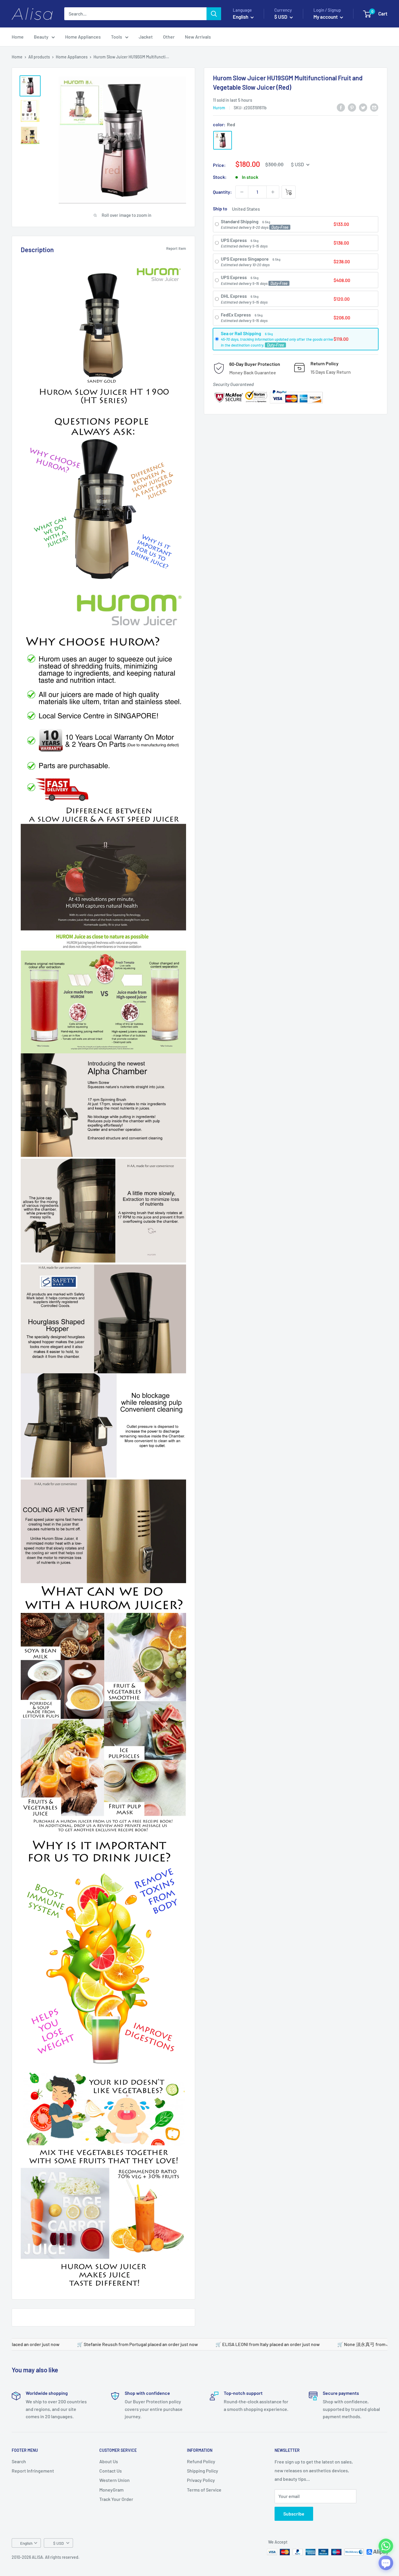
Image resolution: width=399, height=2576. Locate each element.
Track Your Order (116, 2499)
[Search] (214, 14)
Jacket (146, 37)
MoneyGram (111, 2490)
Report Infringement (33, 2471)
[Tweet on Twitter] (363, 107)
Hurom (219, 108)
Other (169, 37)
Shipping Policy (203, 2471)
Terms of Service (204, 2490)
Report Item (176, 248)
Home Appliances (83, 37)
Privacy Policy (201, 2480)
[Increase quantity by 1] (273, 192)
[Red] (223, 140)
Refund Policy (201, 2461)
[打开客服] (386, 2563)
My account (326, 17)
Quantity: (222, 192)
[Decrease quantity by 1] (242, 192)
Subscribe (294, 2514)
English (26, 2543)
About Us (109, 2461)
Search (19, 2461)
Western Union (115, 2480)
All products (39, 57)
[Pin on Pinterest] (352, 107)
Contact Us (111, 2471)
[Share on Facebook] (341, 107)
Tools (117, 37)
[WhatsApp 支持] (386, 2546)
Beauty (41, 37)
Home (18, 37)
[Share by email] (374, 107)
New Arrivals (198, 37)
